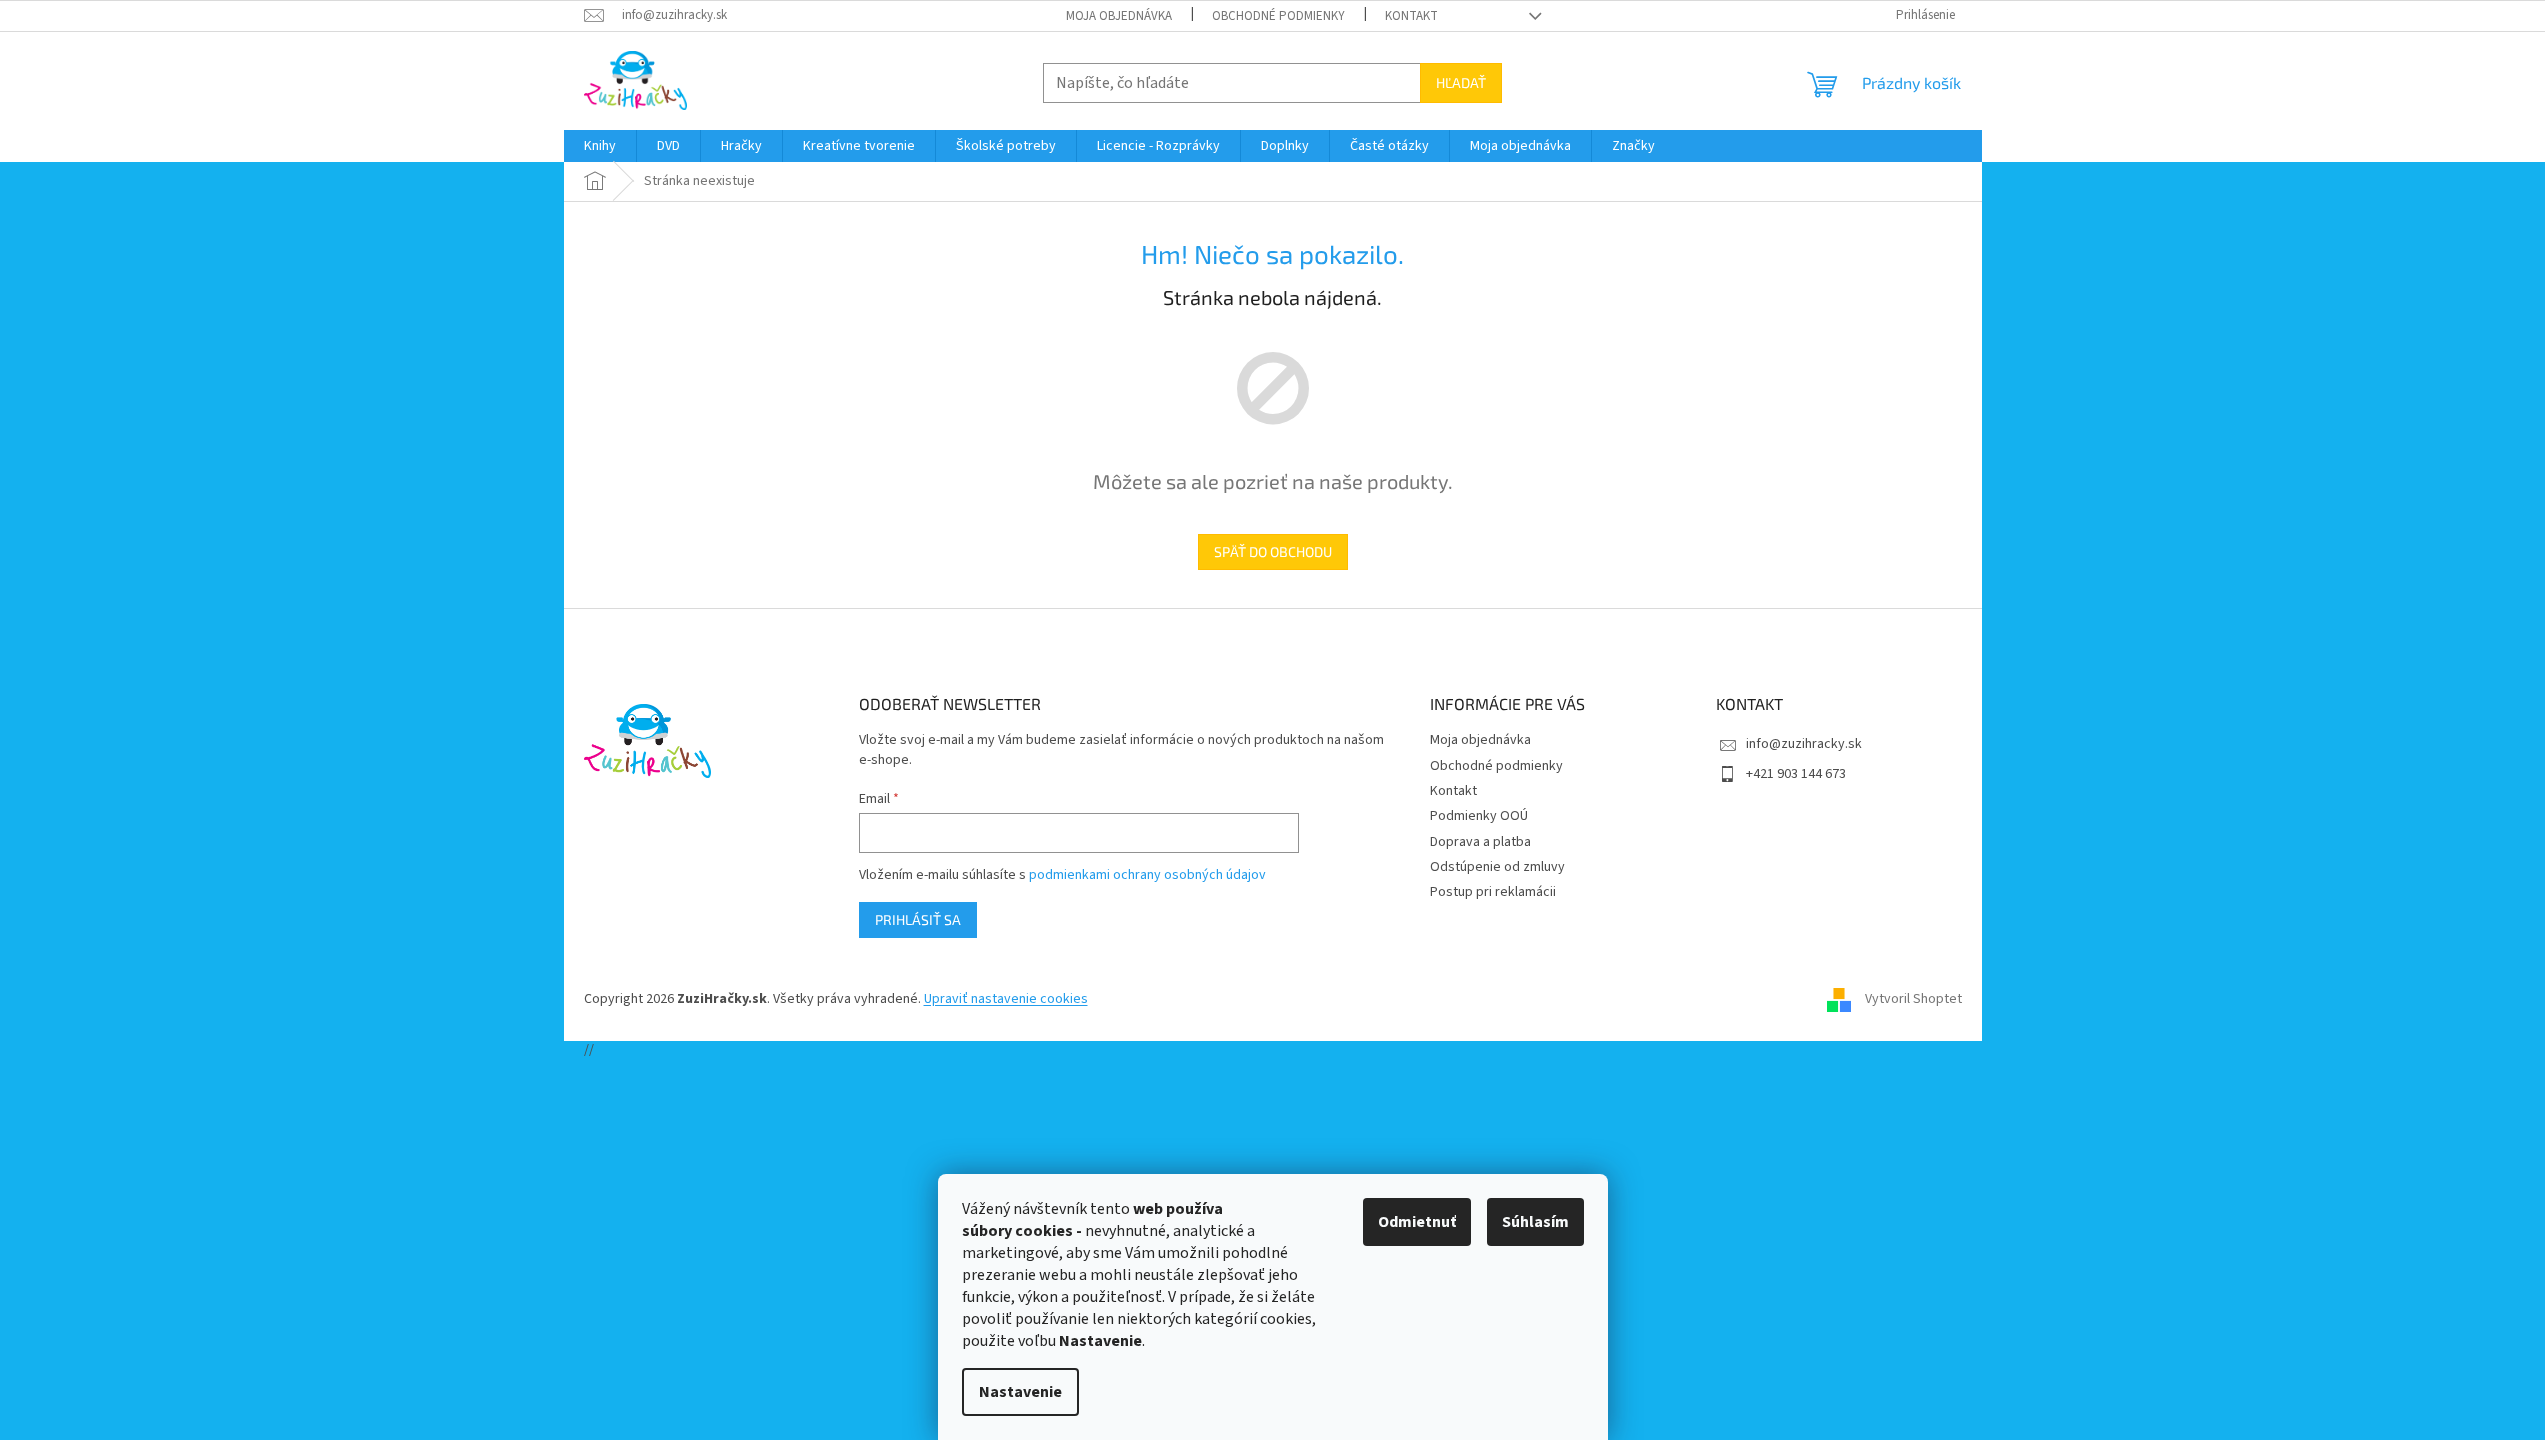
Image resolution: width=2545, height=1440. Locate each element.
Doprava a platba (1480, 842)
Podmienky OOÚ (1479, 816)
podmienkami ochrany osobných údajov (1147, 875)
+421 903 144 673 (1796, 774)
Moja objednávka (1119, 16)
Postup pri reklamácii (1493, 892)
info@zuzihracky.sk (1804, 744)
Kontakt (1411, 16)
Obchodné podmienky (1278, 16)
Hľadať (1461, 82)
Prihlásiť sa (918, 919)
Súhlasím (1535, 1222)
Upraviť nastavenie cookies (1006, 999)
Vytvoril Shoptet (1913, 999)
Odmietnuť (1417, 1222)
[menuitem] (600, 146)
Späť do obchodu (1273, 551)
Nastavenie (1020, 1392)
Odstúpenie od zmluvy (1497, 867)
